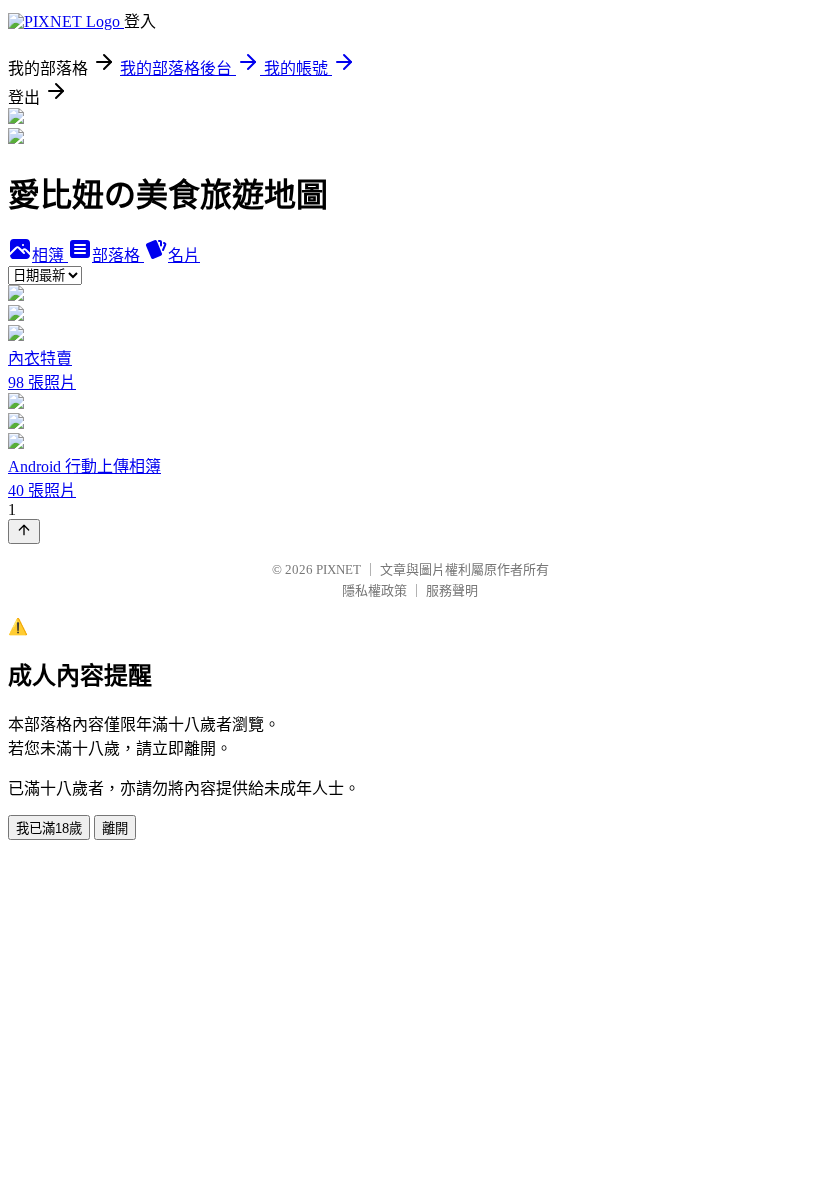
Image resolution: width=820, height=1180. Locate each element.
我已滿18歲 (49, 828)
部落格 (118, 255)
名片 (184, 255)
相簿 (50, 255)
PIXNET (338, 569)
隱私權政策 (374, 590)
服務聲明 (452, 590)
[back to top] (24, 531)
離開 (115, 828)
